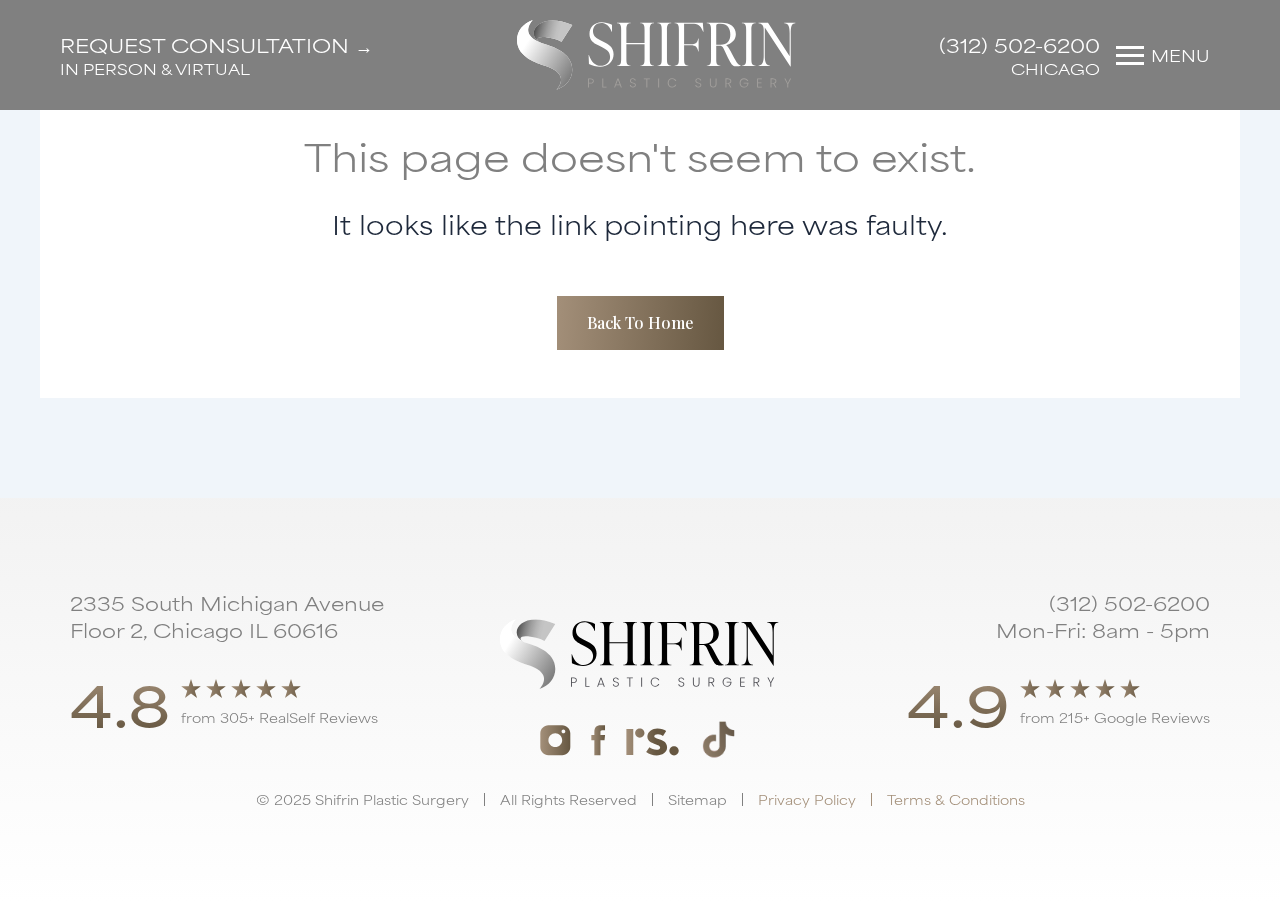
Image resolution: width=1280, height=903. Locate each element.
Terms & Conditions (956, 799)
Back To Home (640, 322)
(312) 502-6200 (1019, 44)
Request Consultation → (216, 44)
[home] (656, 55)
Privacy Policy (807, 799)
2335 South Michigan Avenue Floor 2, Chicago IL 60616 (227, 616)
